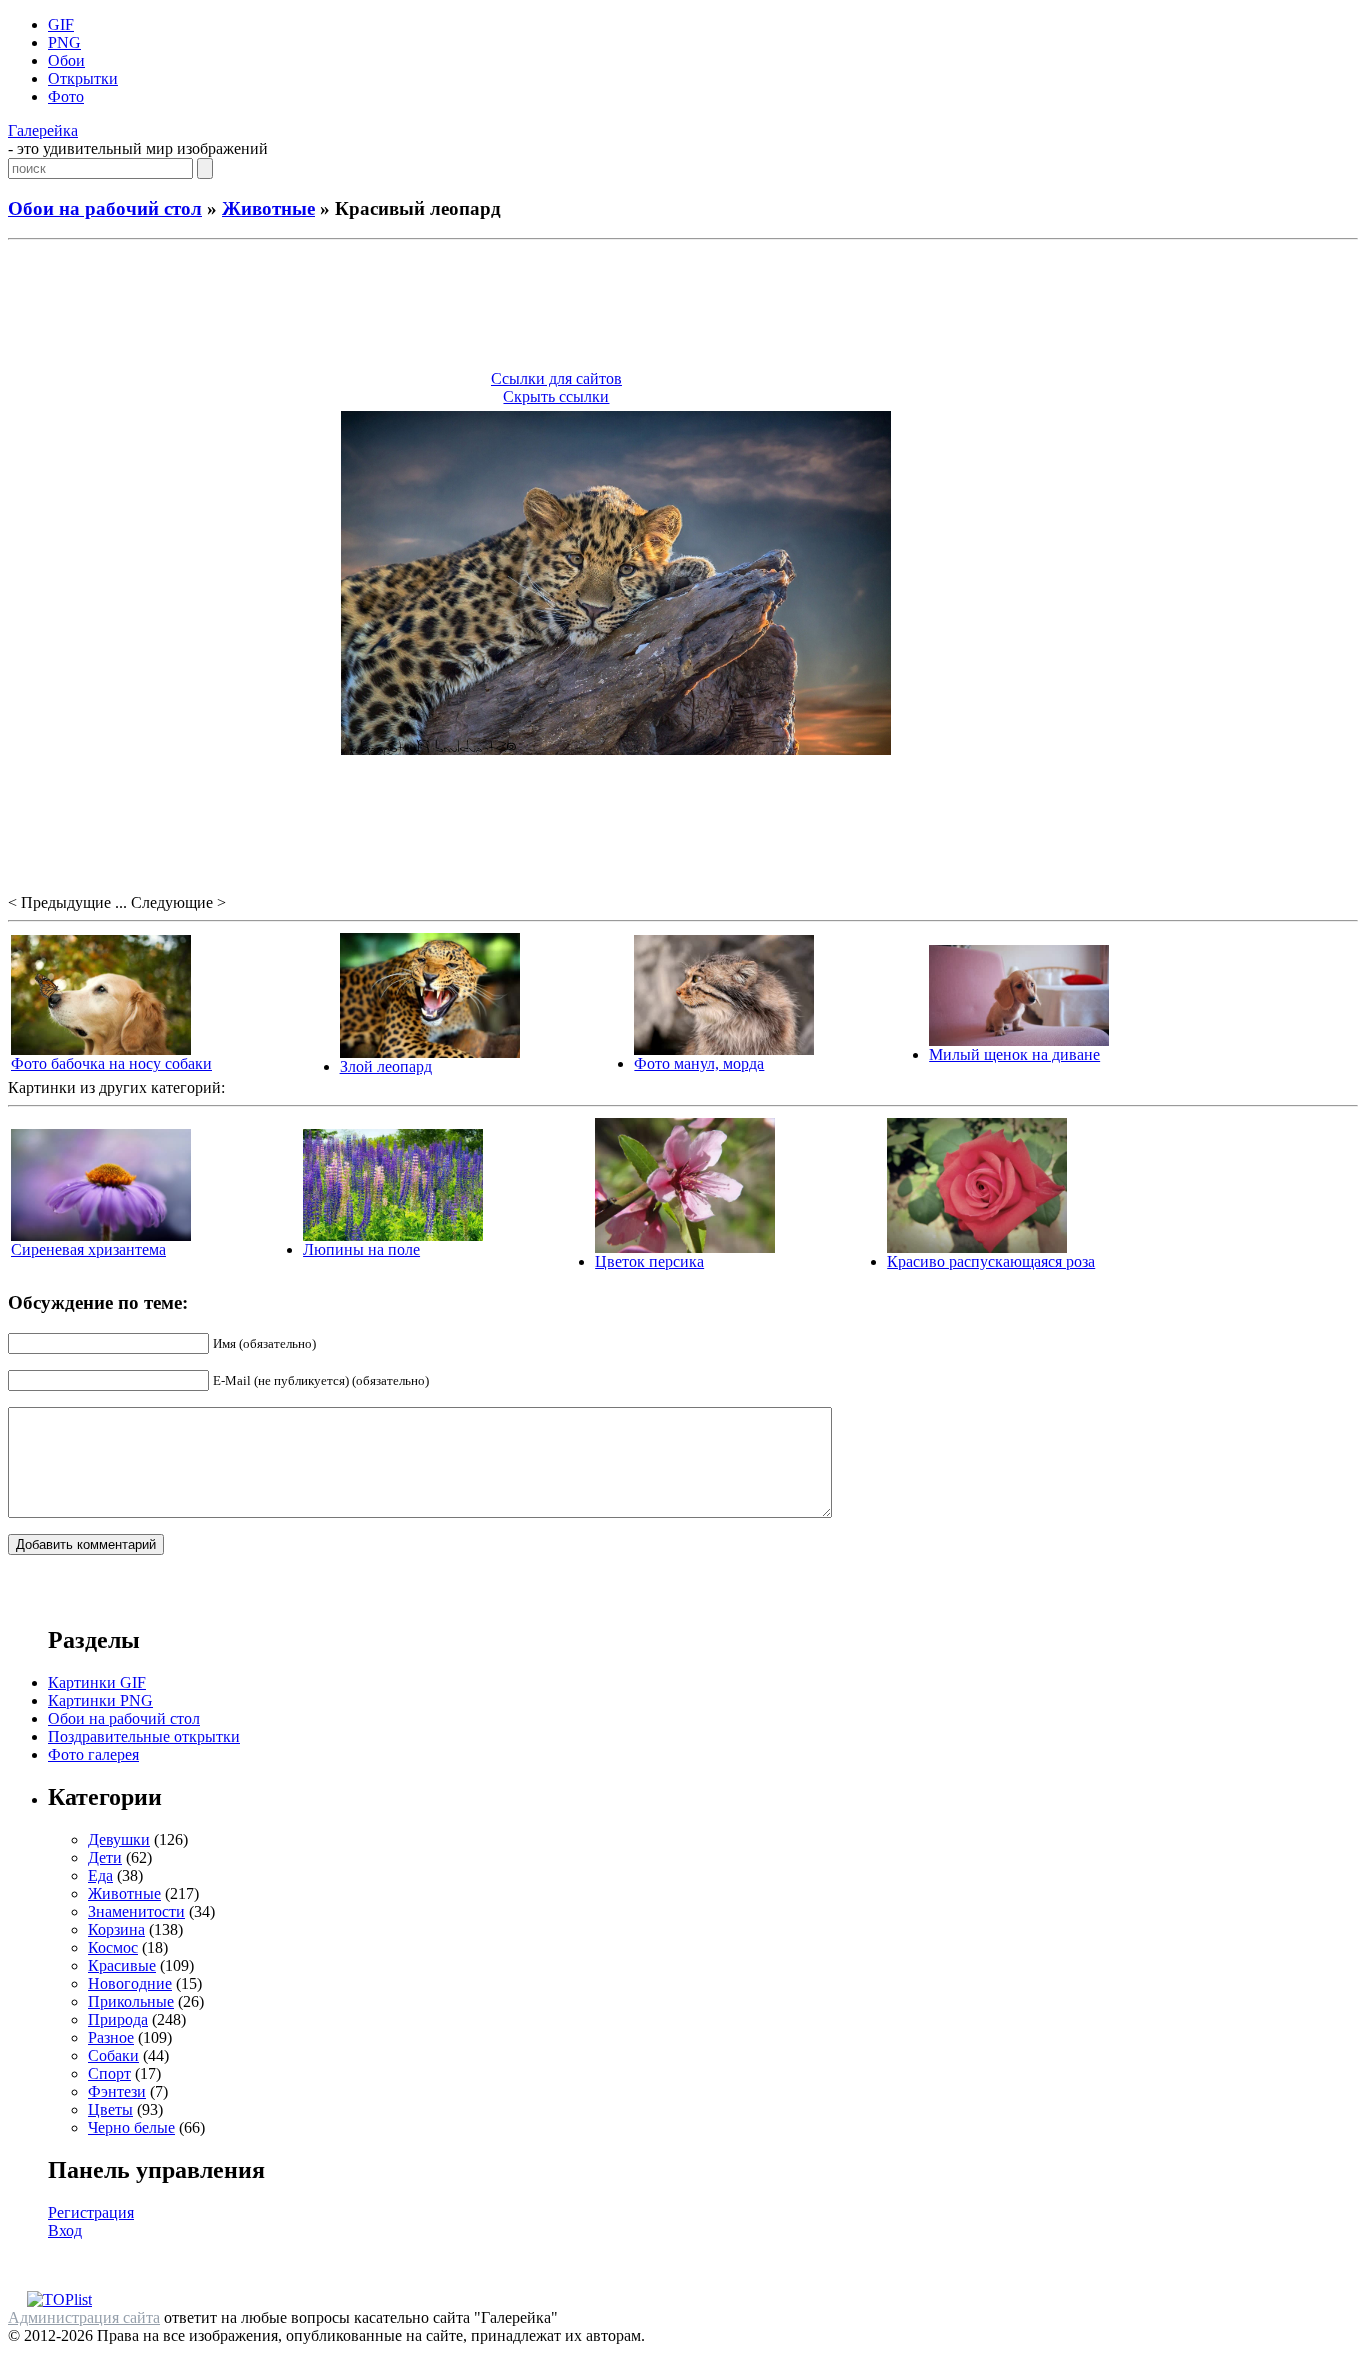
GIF (61, 24)
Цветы (110, 2109)
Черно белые (131, 2127)
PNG (64, 42)
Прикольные (131, 2001)
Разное (111, 2037)
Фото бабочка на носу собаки (111, 1063)
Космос (113, 1947)
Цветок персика (649, 1261)
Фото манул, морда (699, 1063)
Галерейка (43, 130)
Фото (66, 96)
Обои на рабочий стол (105, 208)
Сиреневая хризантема (88, 1249)
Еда (100, 1875)
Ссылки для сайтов (556, 378)
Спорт (109, 2073)
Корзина (116, 1929)
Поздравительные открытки (144, 1736)
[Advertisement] (683, 308)
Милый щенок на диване (1014, 1054)
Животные (268, 208)
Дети (105, 1857)
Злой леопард (386, 1066)
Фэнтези (117, 2091)
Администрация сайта (84, 2317)
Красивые (122, 1965)
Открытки (83, 78)
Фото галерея (93, 1754)
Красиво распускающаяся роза (991, 1261)
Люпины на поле (361, 1249)
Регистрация (91, 2212)
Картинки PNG (100, 1700)
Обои (66, 60)
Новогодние (130, 1983)
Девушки (119, 1839)
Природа (118, 2019)
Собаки (113, 2055)
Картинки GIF (97, 1682)
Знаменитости (136, 1911)
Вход (65, 2230)
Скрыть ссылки (556, 396)
